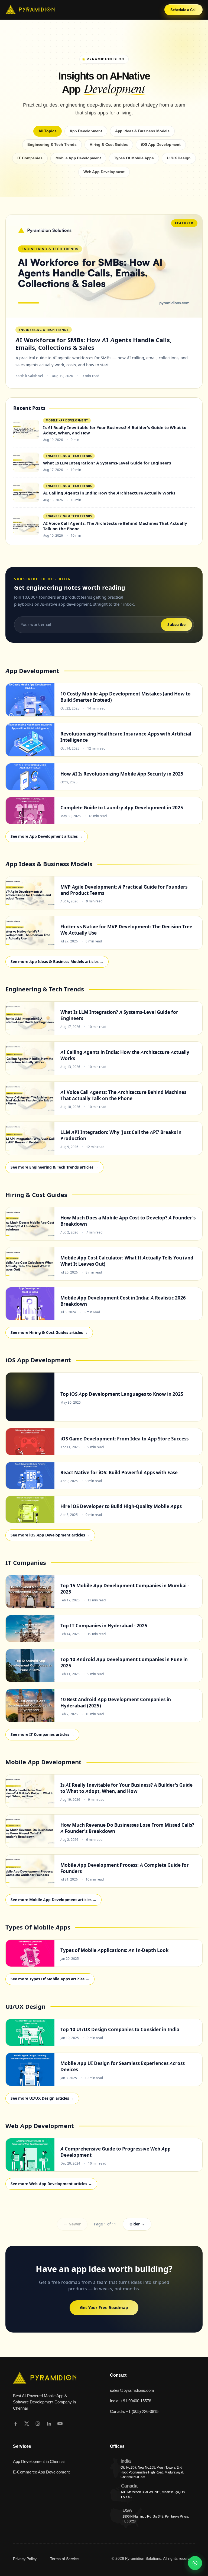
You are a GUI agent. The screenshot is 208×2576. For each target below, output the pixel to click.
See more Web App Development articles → (51, 2184)
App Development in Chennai (39, 2461)
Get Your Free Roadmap (104, 2308)
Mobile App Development (78, 158)
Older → (137, 2224)
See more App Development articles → (47, 836)
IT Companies (30, 158)
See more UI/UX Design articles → (42, 2098)
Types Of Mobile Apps (134, 158)
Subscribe (176, 625)
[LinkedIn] (49, 2424)
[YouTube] (60, 2424)
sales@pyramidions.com (132, 2390)
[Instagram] (38, 2424)
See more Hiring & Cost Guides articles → (49, 1332)
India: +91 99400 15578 (131, 2401)
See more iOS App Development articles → (50, 1535)
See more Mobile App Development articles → (53, 1900)
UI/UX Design (179, 158)
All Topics (48, 131)
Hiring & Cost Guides (109, 145)
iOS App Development (161, 145)
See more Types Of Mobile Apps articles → (50, 1979)
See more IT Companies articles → (42, 1734)
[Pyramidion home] (30, 10)
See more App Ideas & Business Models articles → (57, 962)
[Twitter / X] (27, 2424)
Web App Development (104, 172)
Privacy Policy (25, 2559)
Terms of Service (64, 2559)
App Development (86, 131)
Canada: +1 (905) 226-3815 (134, 2411)
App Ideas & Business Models (142, 131)
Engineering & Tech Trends (52, 145)
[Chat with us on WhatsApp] (195, 2563)
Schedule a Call (183, 10)
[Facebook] (16, 2424)
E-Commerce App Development (41, 2472)
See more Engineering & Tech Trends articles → (54, 1167)
